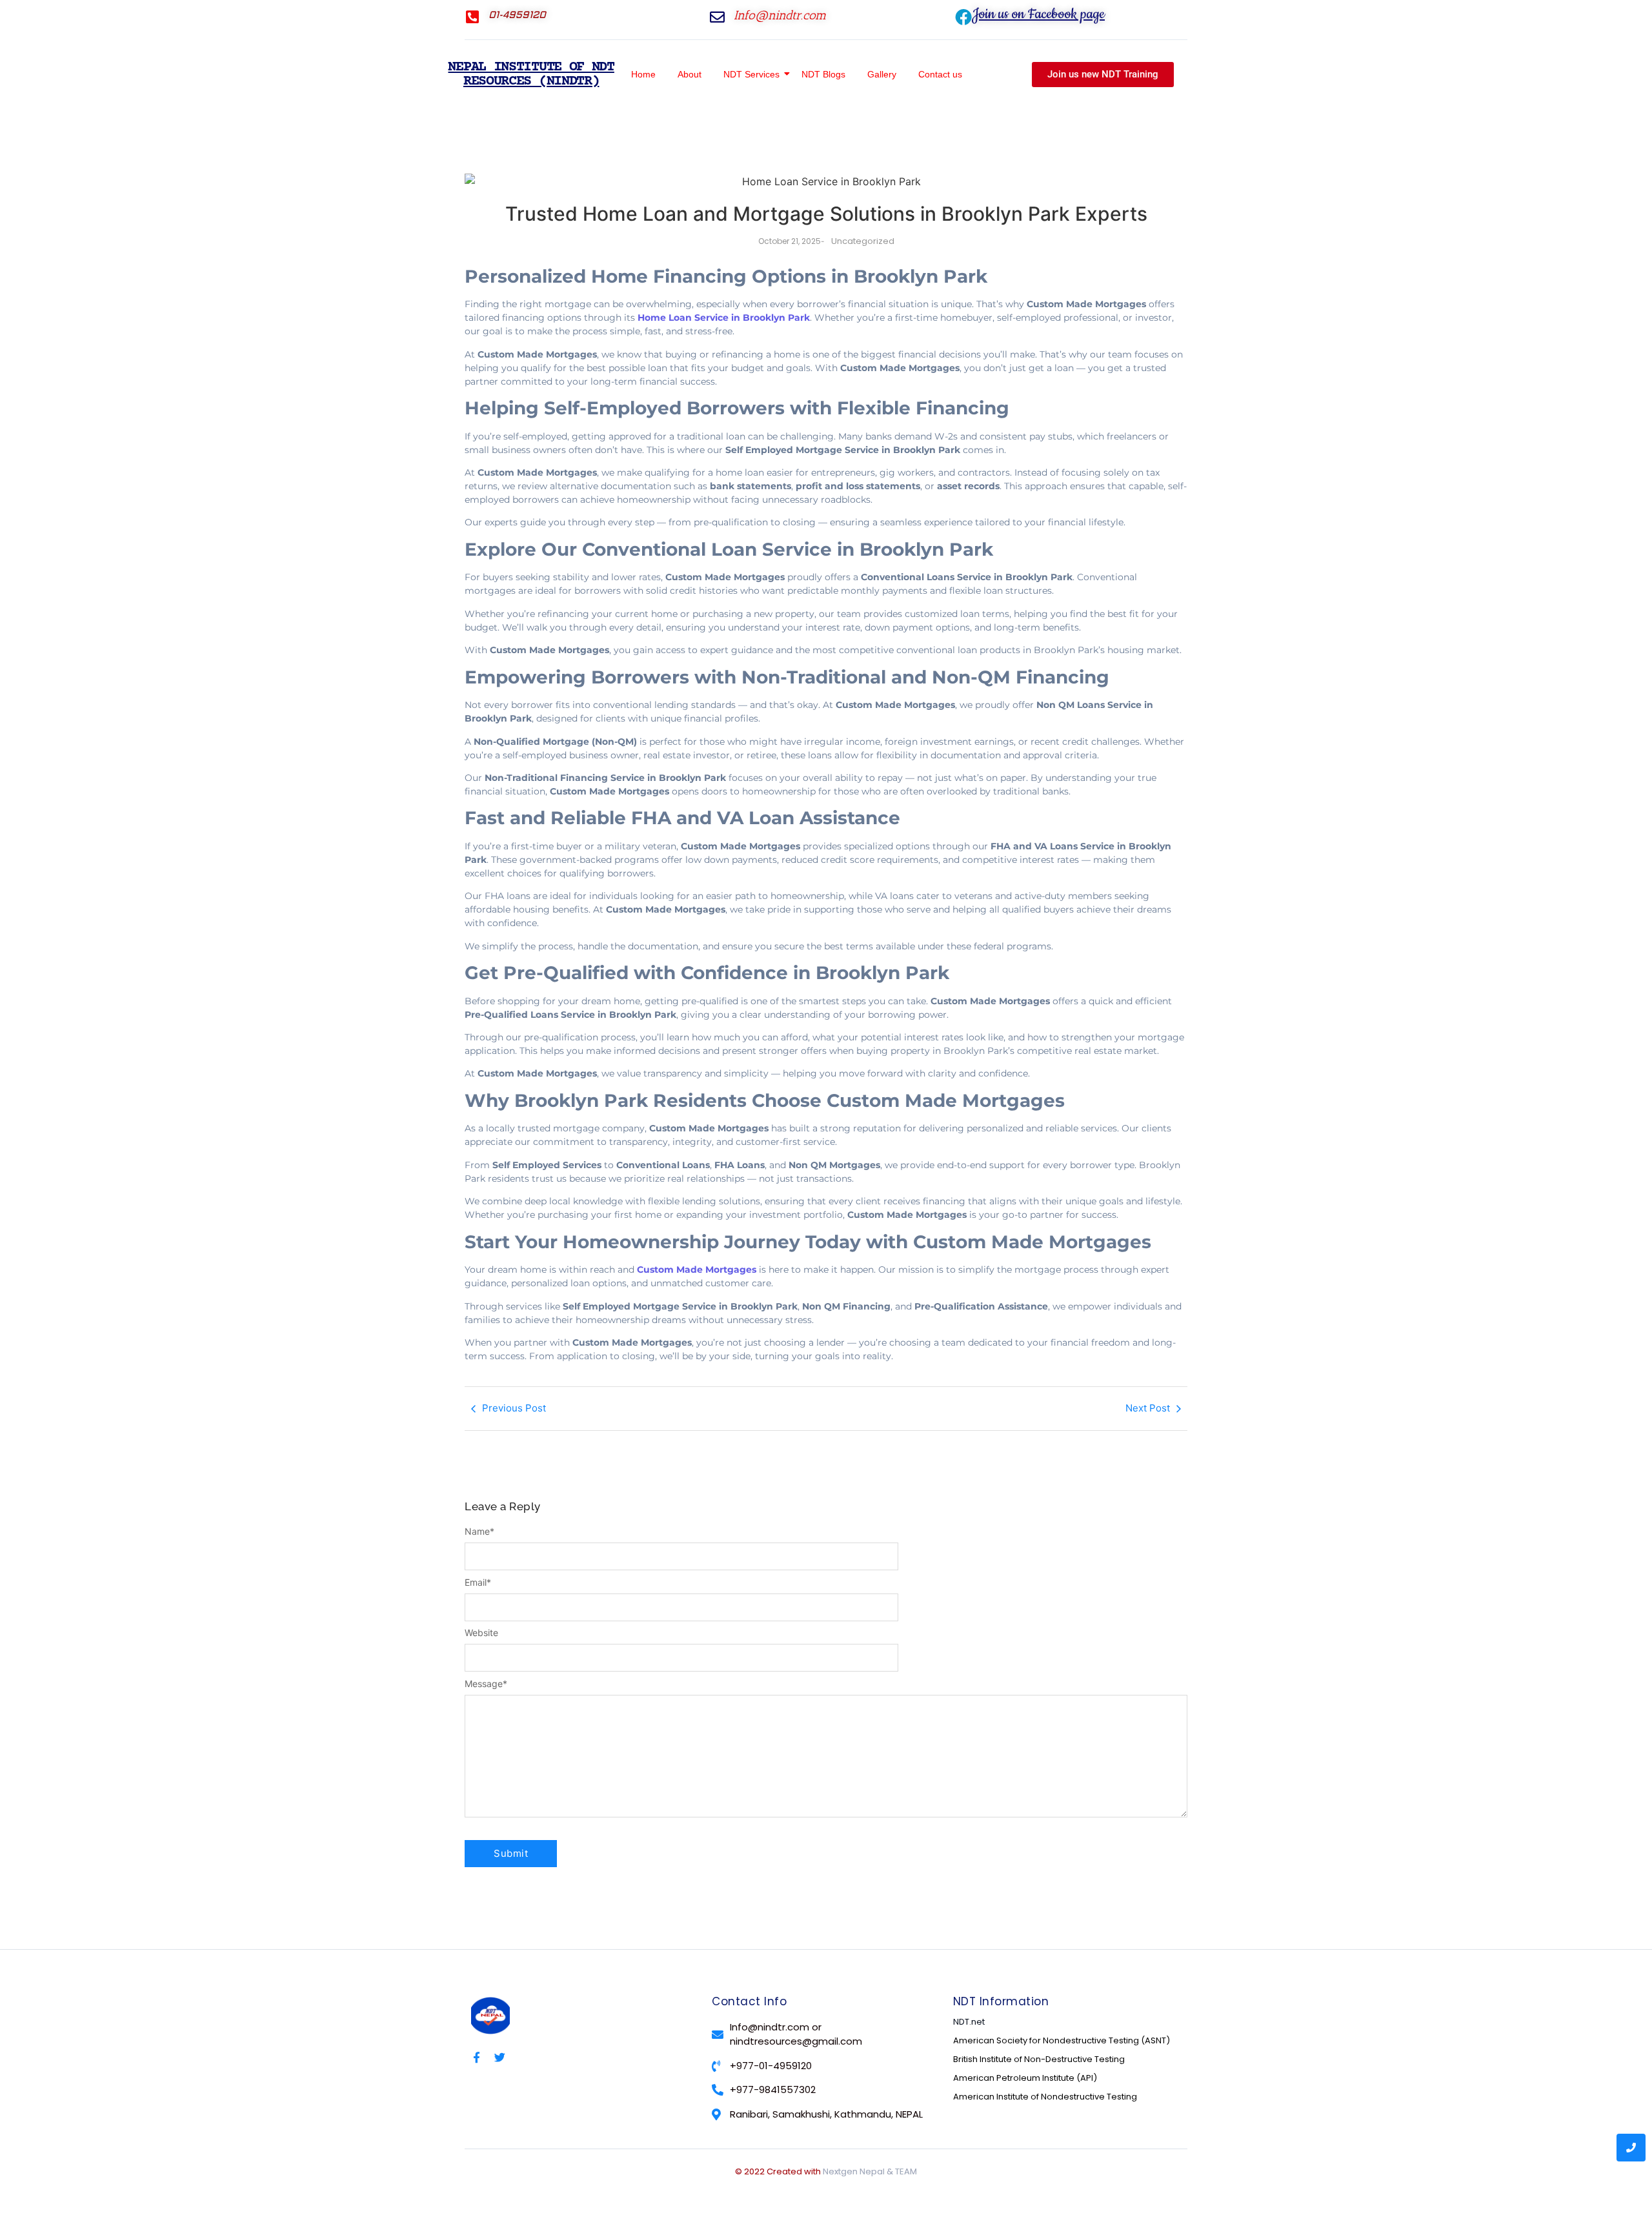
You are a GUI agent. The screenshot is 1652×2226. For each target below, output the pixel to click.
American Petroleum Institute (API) (1025, 2078)
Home (643, 74)
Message (486, 1684)
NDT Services (751, 74)
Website (481, 1633)
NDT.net (969, 2022)
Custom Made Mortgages (697, 1270)
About (690, 74)
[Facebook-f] (477, 2057)
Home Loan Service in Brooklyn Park (724, 318)
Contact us (940, 74)
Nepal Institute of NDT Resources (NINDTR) (531, 75)
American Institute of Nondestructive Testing (1045, 2097)
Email (478, 1583)
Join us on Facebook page (1038, 14)
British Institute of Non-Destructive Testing (1039, 2059)
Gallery (882, 74)
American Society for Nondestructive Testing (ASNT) (1062, 2040)
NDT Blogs (823, 74)
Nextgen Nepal (854, 2171)
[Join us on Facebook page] (963, 17)
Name (479, 1532)
